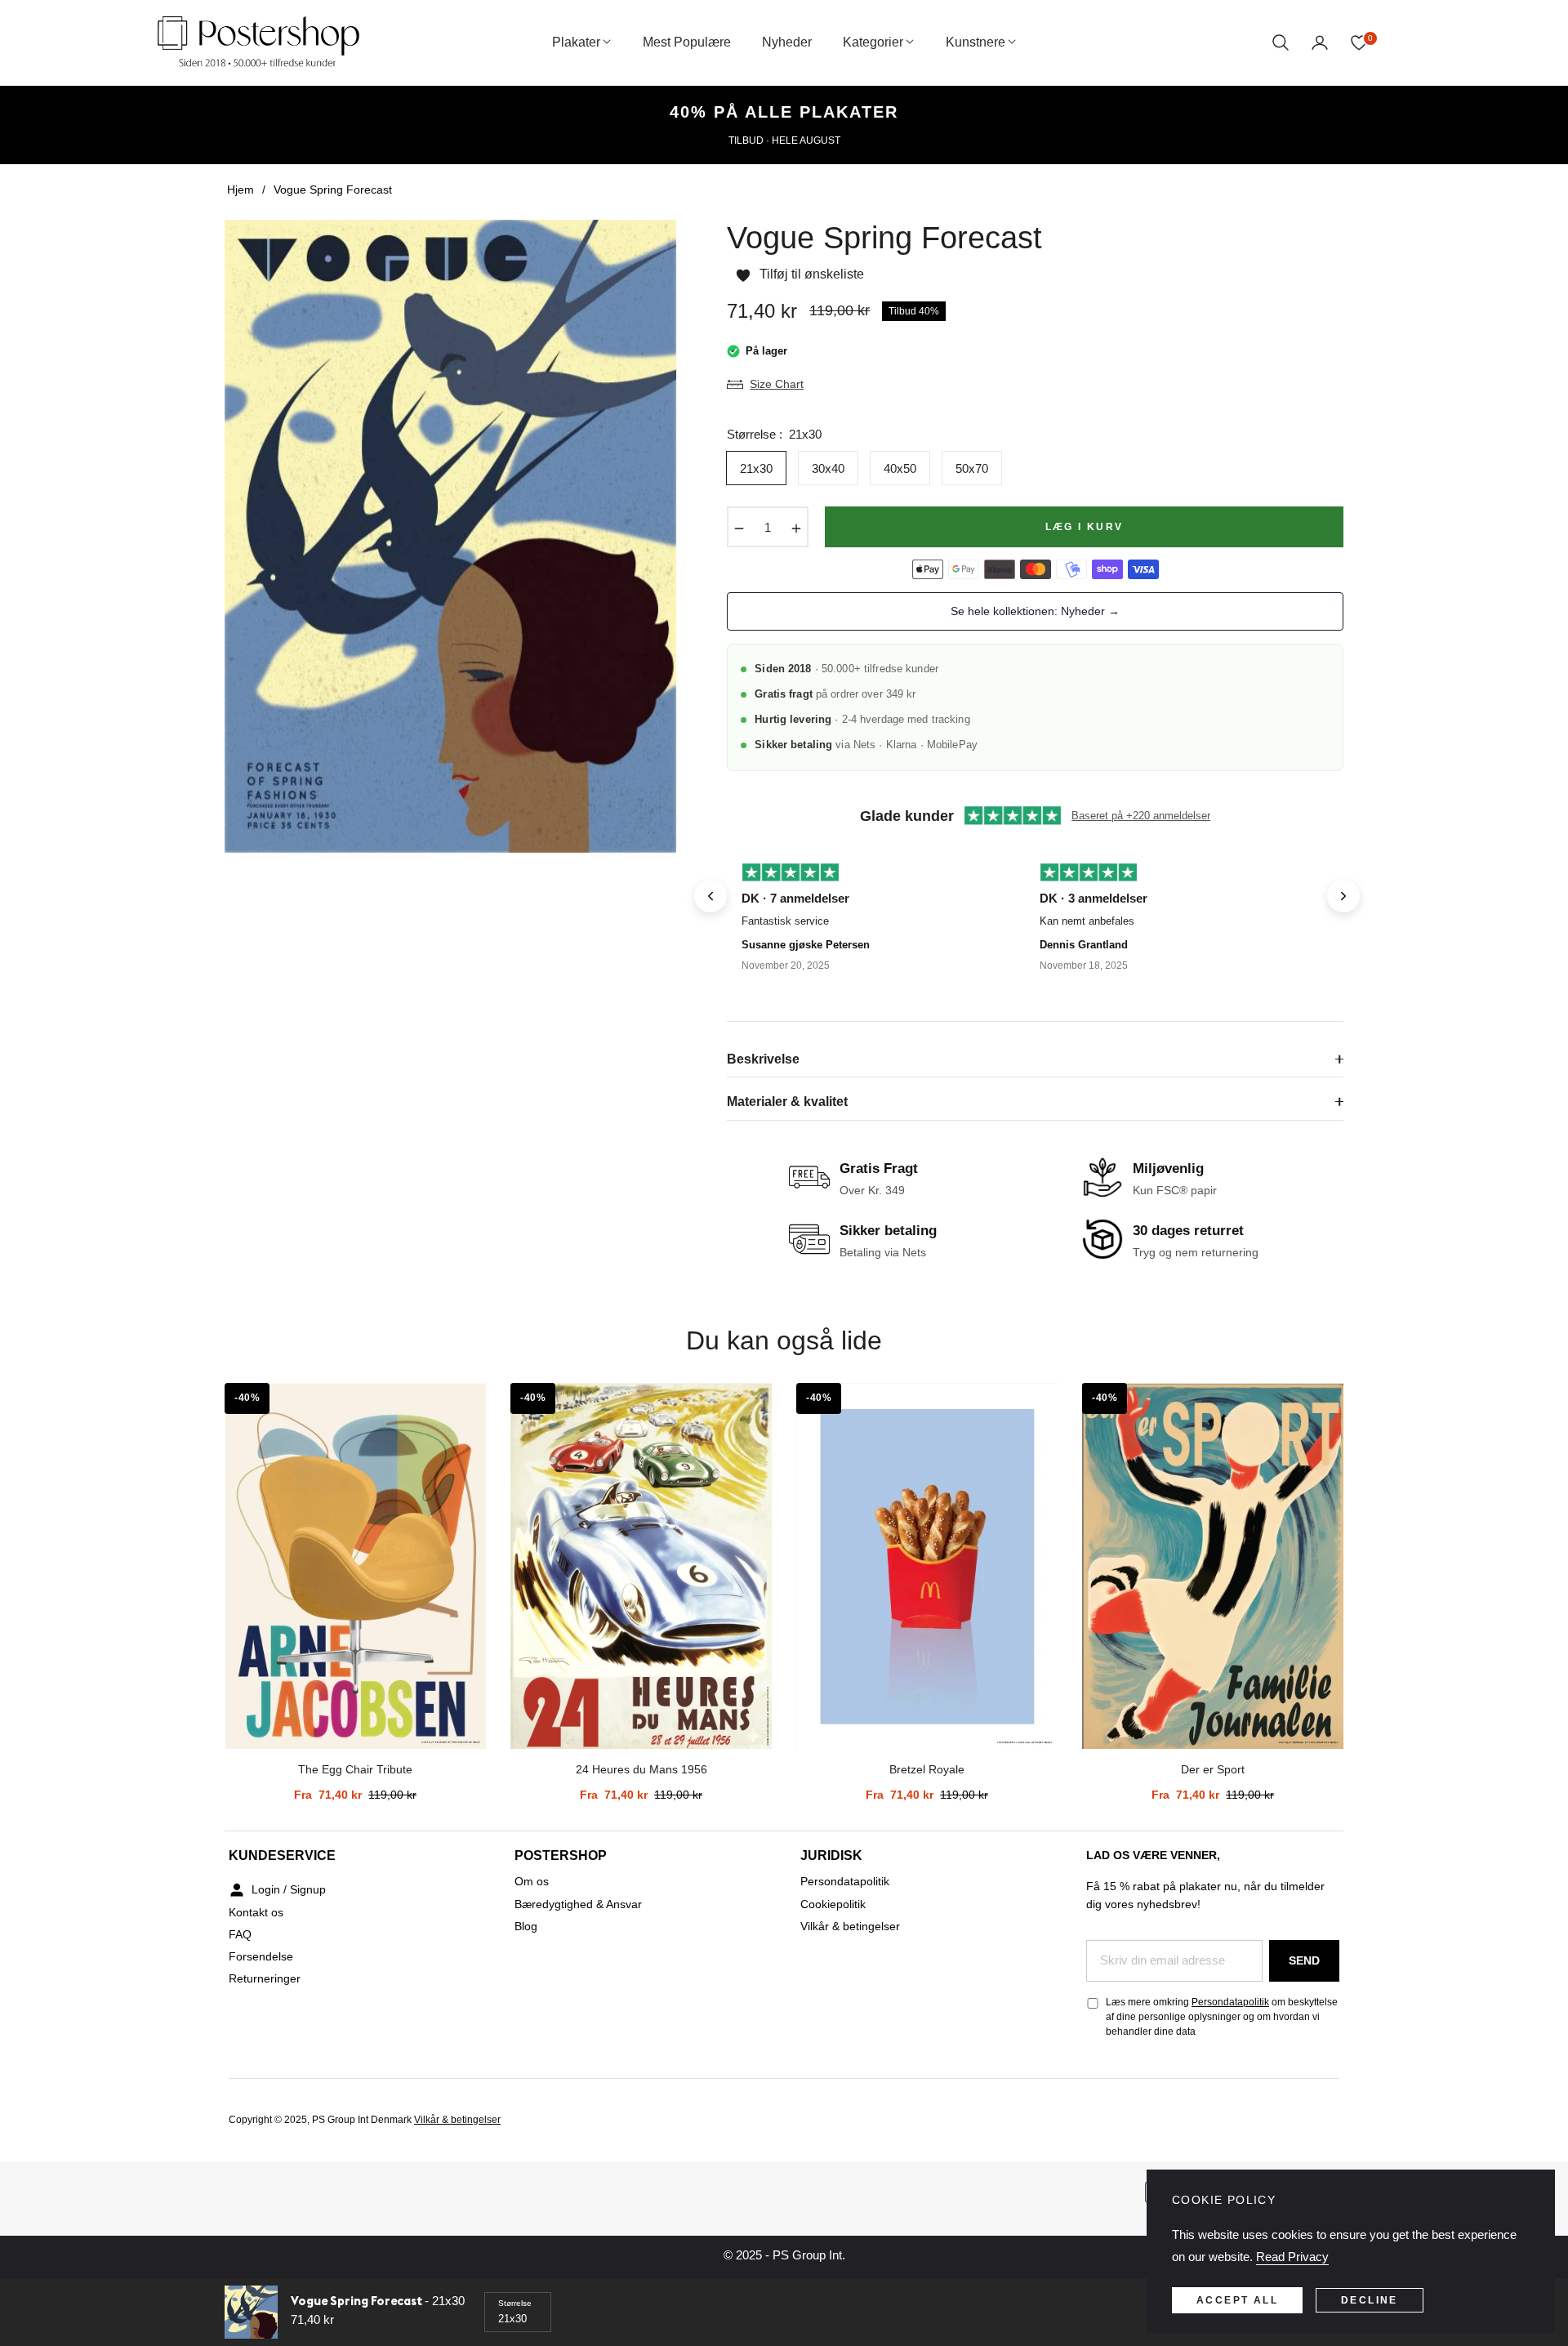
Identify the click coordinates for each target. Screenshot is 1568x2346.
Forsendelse (261, 1956)
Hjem (241, 190)
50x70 (972, 468)
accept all (1237, 2300)
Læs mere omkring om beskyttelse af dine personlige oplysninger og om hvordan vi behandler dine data (1222, 2017)
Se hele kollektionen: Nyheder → (1035, 611)
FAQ (240, 1934)
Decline (1370, 2300)
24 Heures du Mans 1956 (641, 1769)
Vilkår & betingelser (850, 1926)
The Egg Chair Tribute (355, 1769)
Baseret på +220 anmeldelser (1141, 816)
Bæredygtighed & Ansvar (578, 1904)
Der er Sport (1213, 1769)
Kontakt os (256, 1912)
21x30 (756, 468)
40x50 (900, 468)
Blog (526, 1926)
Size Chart (777, 384)
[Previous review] (710, 896)
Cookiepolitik (833, 1904)
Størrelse (515, 2303)
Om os (532, 1881)
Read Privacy (1292, 2257)
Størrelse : (774, 434)
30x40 (828, 468)
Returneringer (265, 1978)
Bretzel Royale (927, 1769)
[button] (1281, 42)
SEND (1304, 1960)
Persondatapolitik (845, 1881)
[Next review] (1343, 896)
